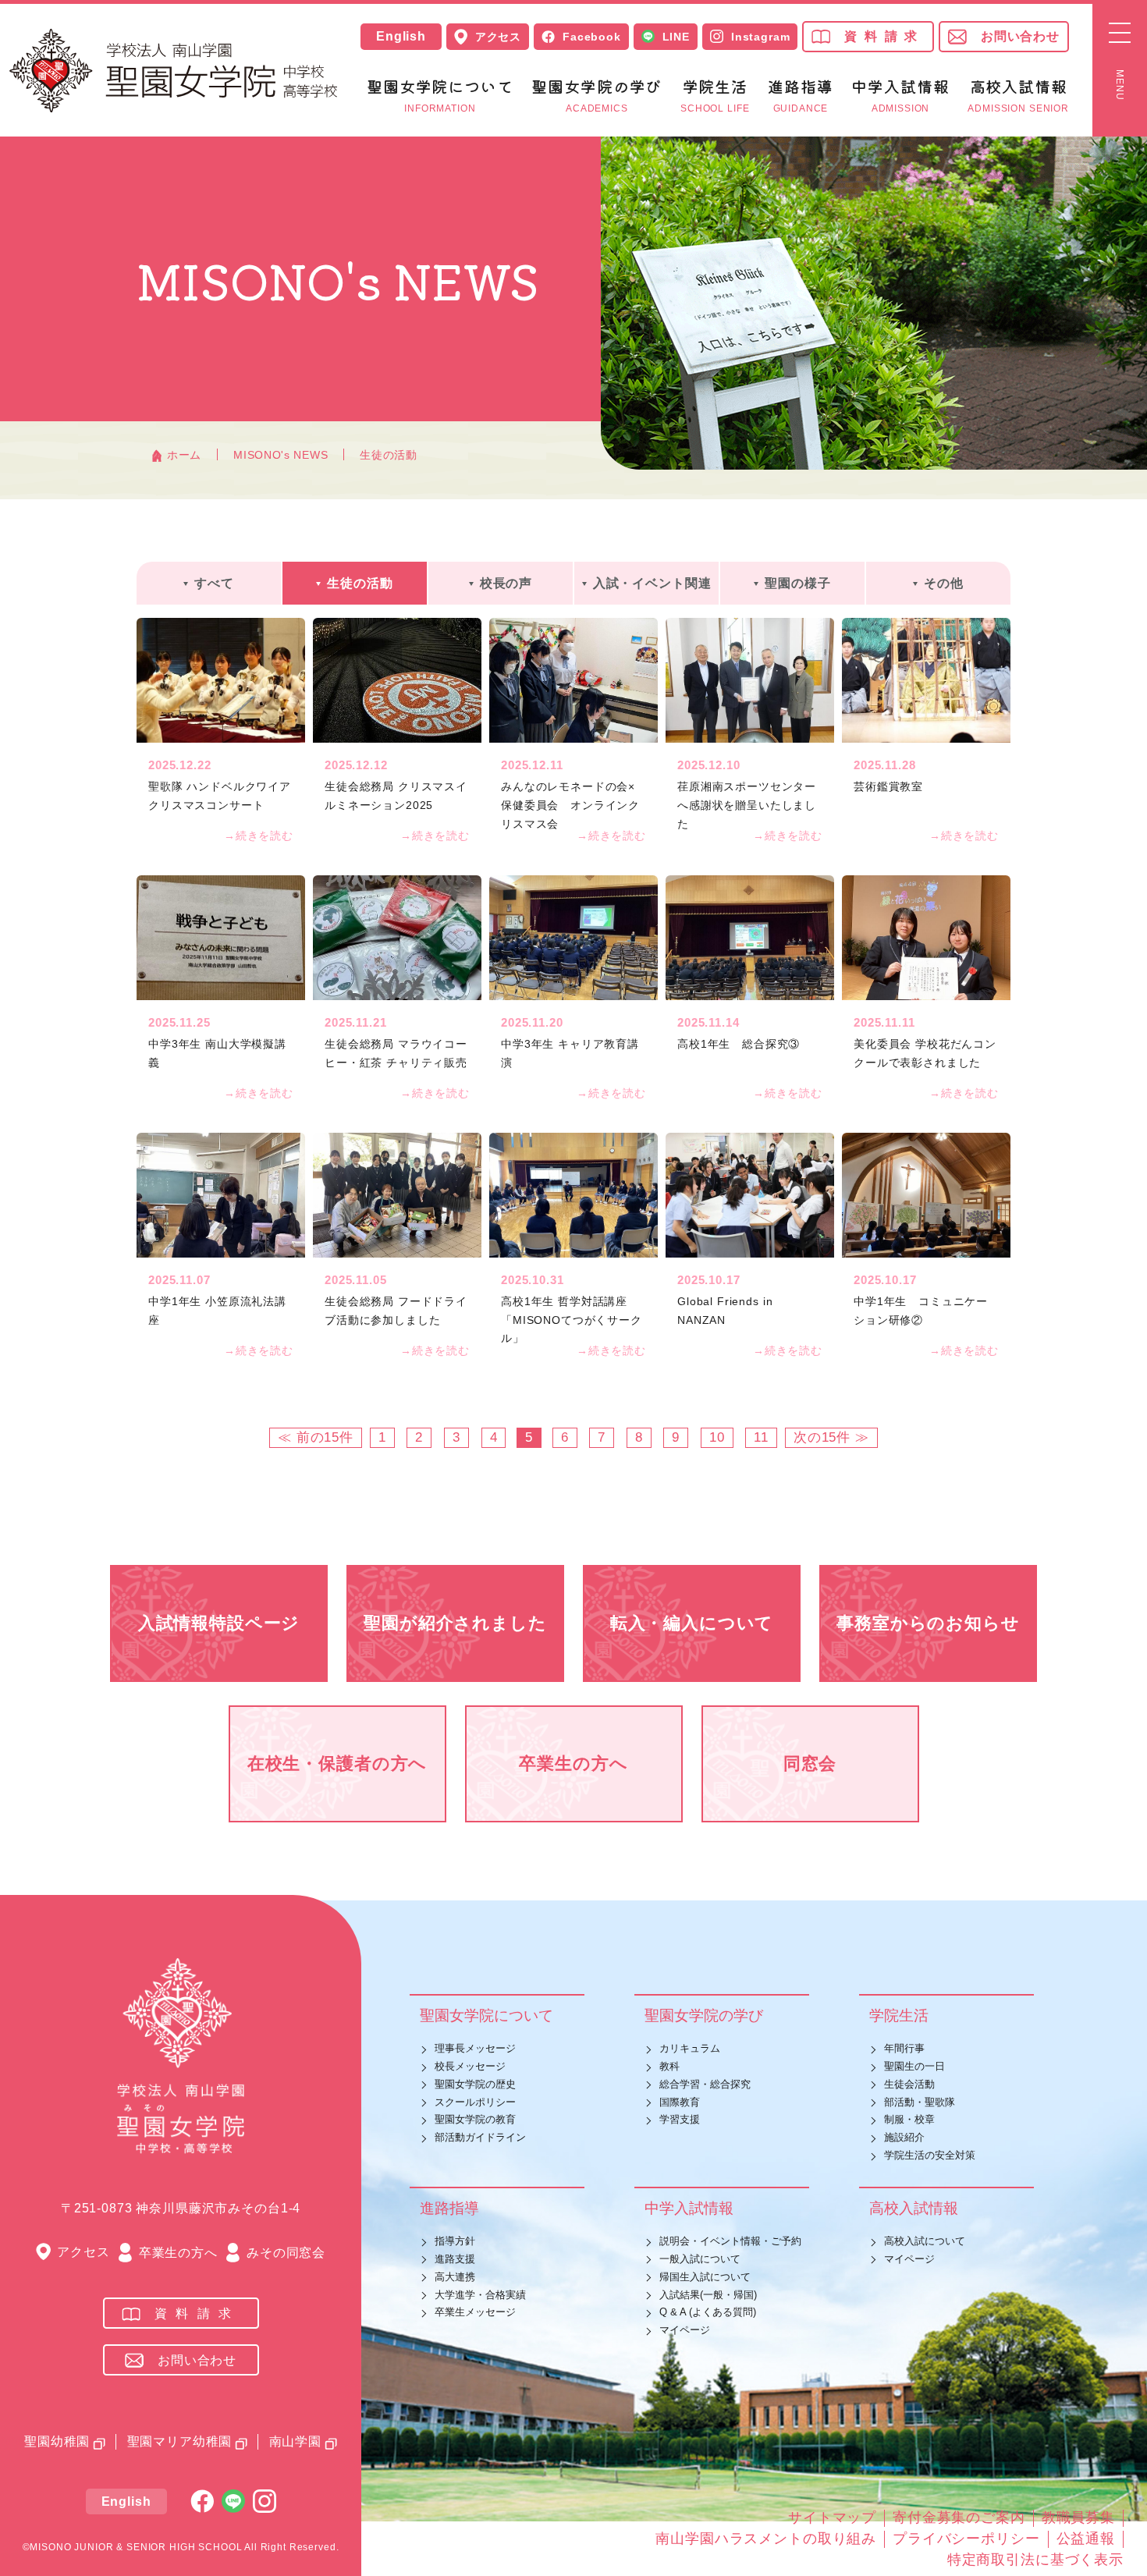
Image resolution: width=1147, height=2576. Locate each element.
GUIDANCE (800, 96)
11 (761, 1437)
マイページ (685, 2330)
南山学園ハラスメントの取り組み (766, 2539)
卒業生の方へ (178, 2253)
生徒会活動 (909, 2084)
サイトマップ (832, 2517)
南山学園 (295, 2441)
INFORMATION (440, 96)
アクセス (498, 37)
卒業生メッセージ (475, 2312)
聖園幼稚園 (57, 2441)
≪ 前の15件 (316, 1437)
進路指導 (449, 2208)
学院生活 (899, 2015)
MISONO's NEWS (281, 455)
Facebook (592, 37)
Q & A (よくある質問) (708, 2312)
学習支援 (680, 2119)
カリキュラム (690, 2048)
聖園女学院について (486, 2015)
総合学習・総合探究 (705, 2084)
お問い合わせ (1020, 36)
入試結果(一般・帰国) (708, 2295)
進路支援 (455, 2259)
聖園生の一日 (914, 2066)
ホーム (184, 455)
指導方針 (455, 2241)
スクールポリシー (475, 2102)
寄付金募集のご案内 (959, 2517)
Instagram (761, 37)
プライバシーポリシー (966, 2539)
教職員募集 (1078, 2517)
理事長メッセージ (475, 2048)
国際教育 (680, 2102)
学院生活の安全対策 (930, 2155)
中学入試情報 (689, 2208)
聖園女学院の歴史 (475, 2084)
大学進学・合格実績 (480, 2295)
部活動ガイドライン (480, 2137)
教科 (669, 2066)
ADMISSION (900, 96)
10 (717, 1437)
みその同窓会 (286, 2253)
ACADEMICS (597, 96)
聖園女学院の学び (704, 2015)
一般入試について (700, 2259)
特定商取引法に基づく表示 (1035, 2560)
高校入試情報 (914, 2208)
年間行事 (904, 2048)
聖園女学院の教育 (475, 2119)
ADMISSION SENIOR (1018, 96)
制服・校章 (909, 2119)
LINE (676, 37)
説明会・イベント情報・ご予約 (730, 2241)
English (401, 37)
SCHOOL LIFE (715, 96)
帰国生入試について (705, 2277)
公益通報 (1086, 2539)
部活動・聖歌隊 (920, 2102)
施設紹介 (904, 2137)
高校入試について (925, 2241)
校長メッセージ (470, 2066)
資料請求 (884, 36)
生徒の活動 (389, 455)
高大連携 (455, 2277)
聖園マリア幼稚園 (180, 2441)
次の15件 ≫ (831, 1437)
